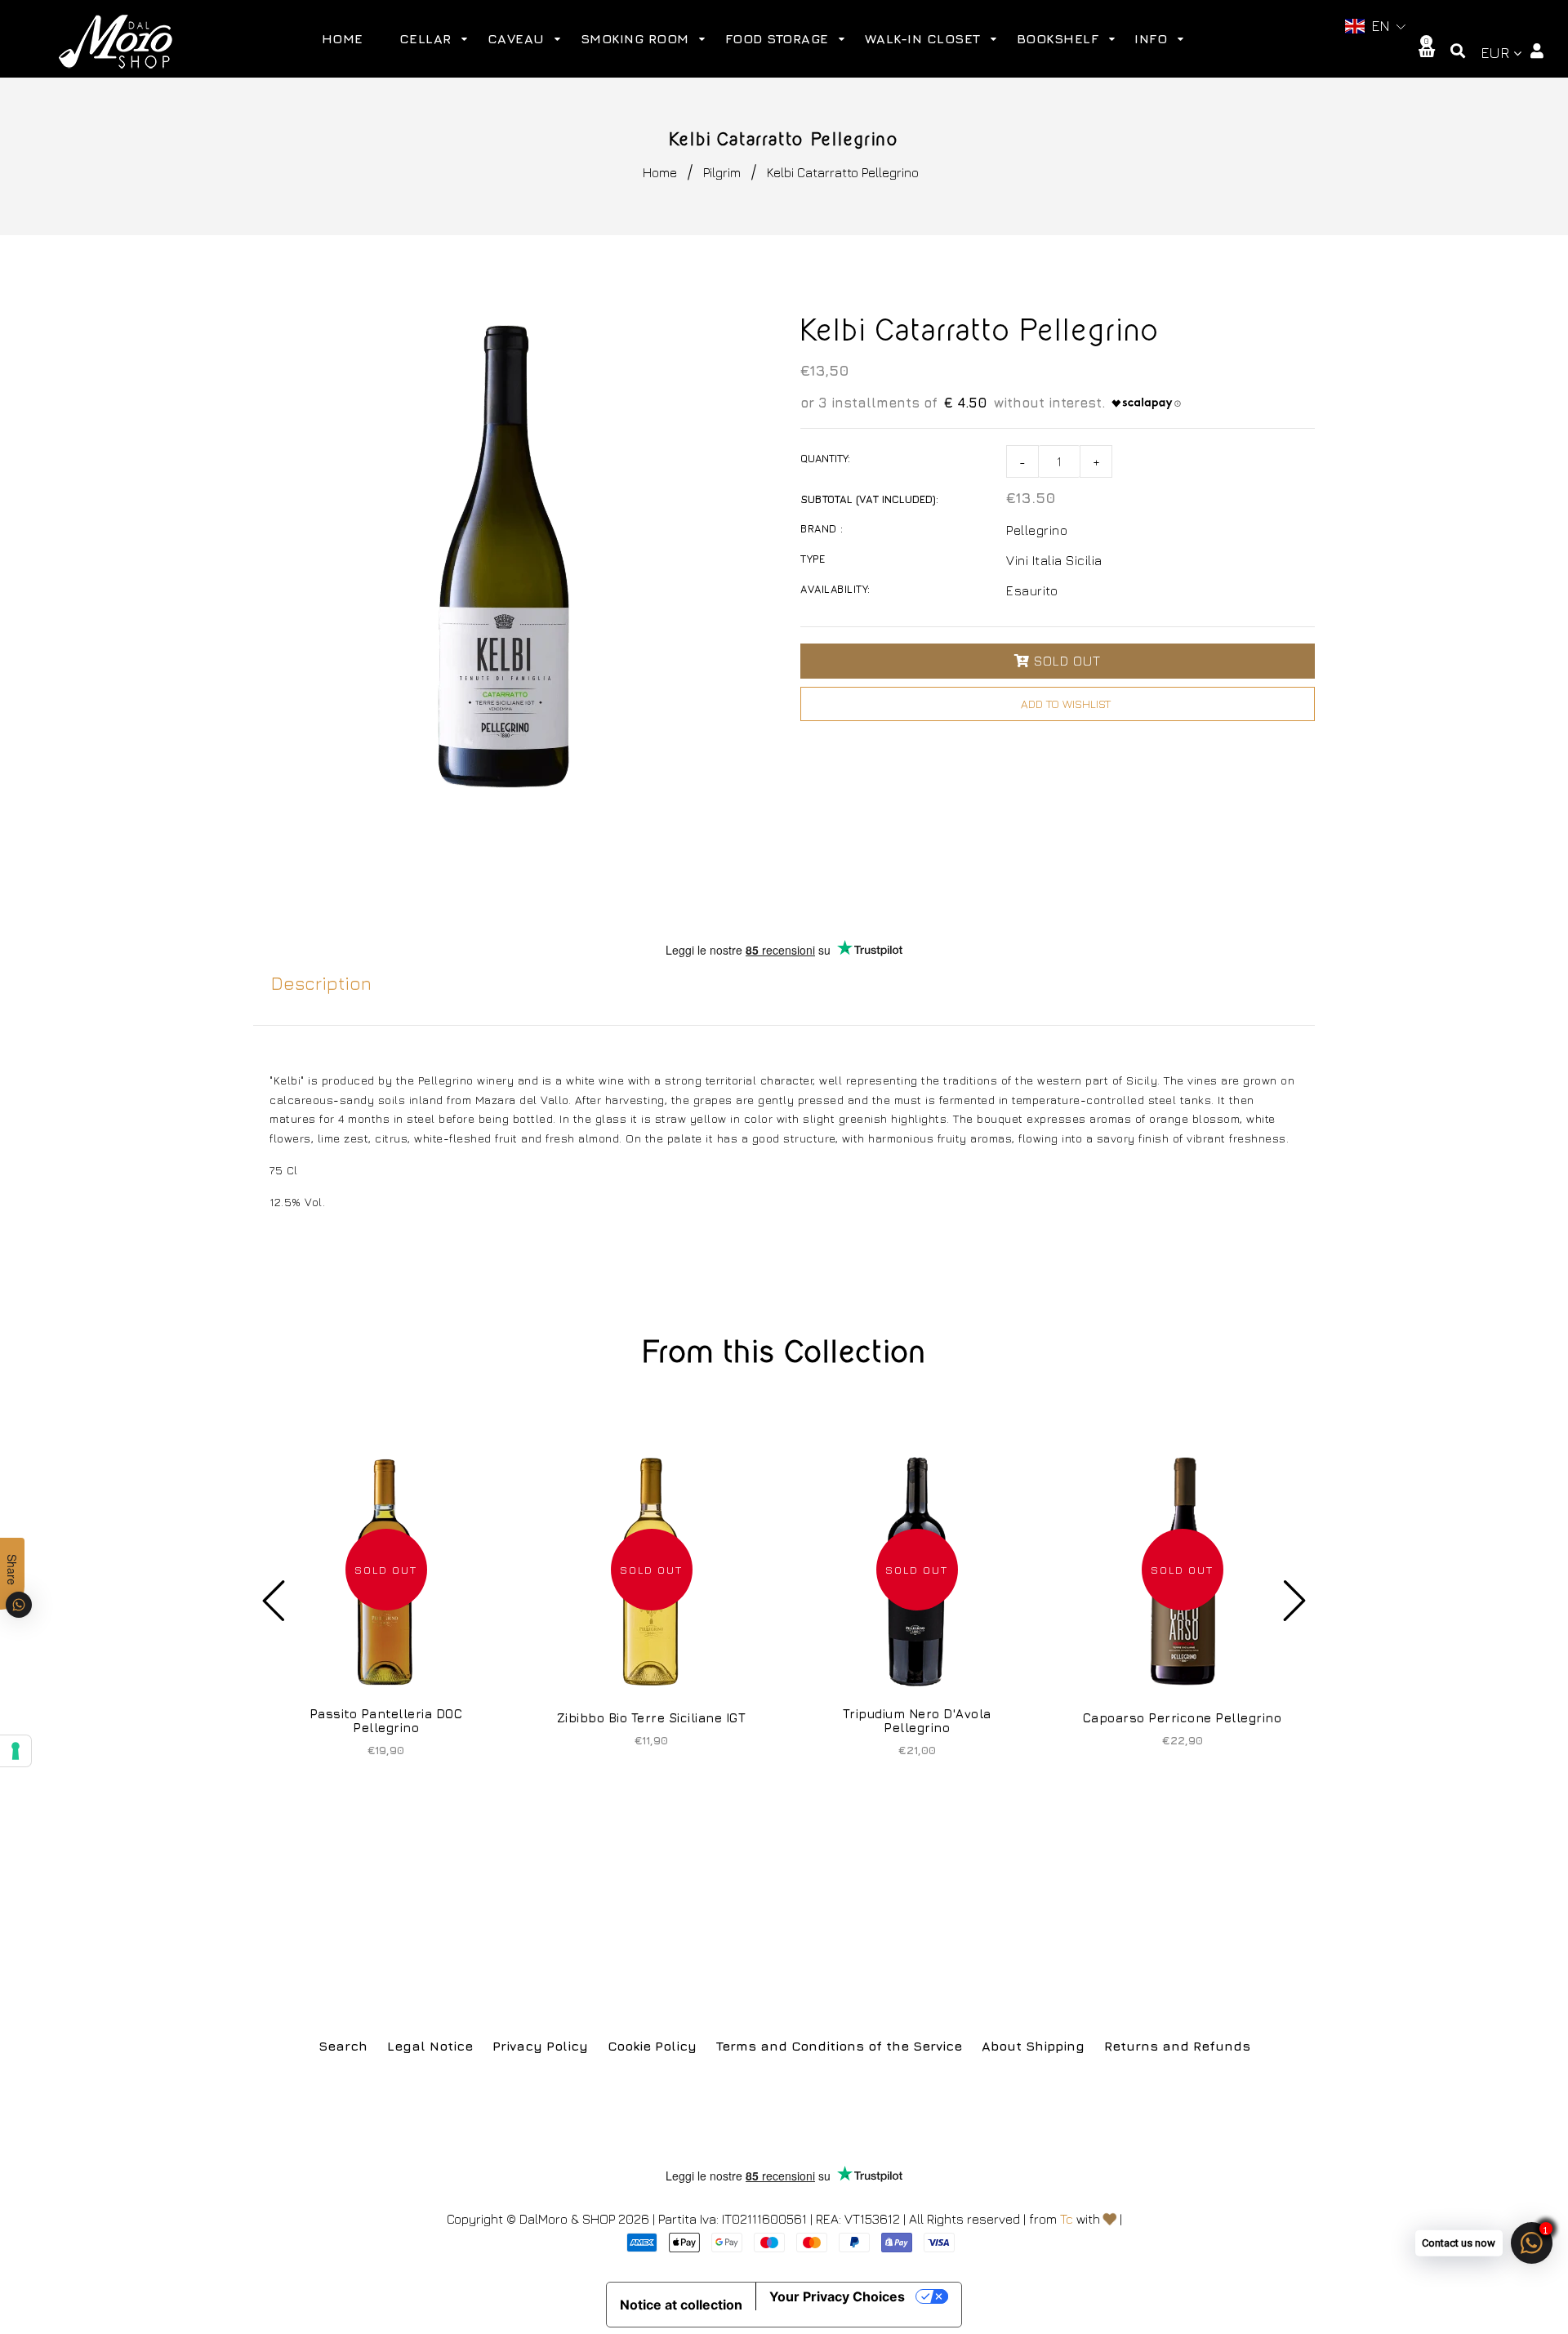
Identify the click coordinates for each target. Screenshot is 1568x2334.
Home (660, 172)
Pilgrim (722, 172)
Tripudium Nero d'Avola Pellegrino (917, 1721)
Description (321, 983)
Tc (1067, 2219)
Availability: (835, 589)
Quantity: (825, 458)
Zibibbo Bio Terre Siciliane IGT (652, 1718)
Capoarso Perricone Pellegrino (1183, 1718)
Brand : (822, 528)
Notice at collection (681, 2305)
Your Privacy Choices (837, 2296)
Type (813, 559)
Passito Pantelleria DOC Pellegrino (386, 1721)
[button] (1376, 27)
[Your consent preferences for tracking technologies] (16, 1751)
